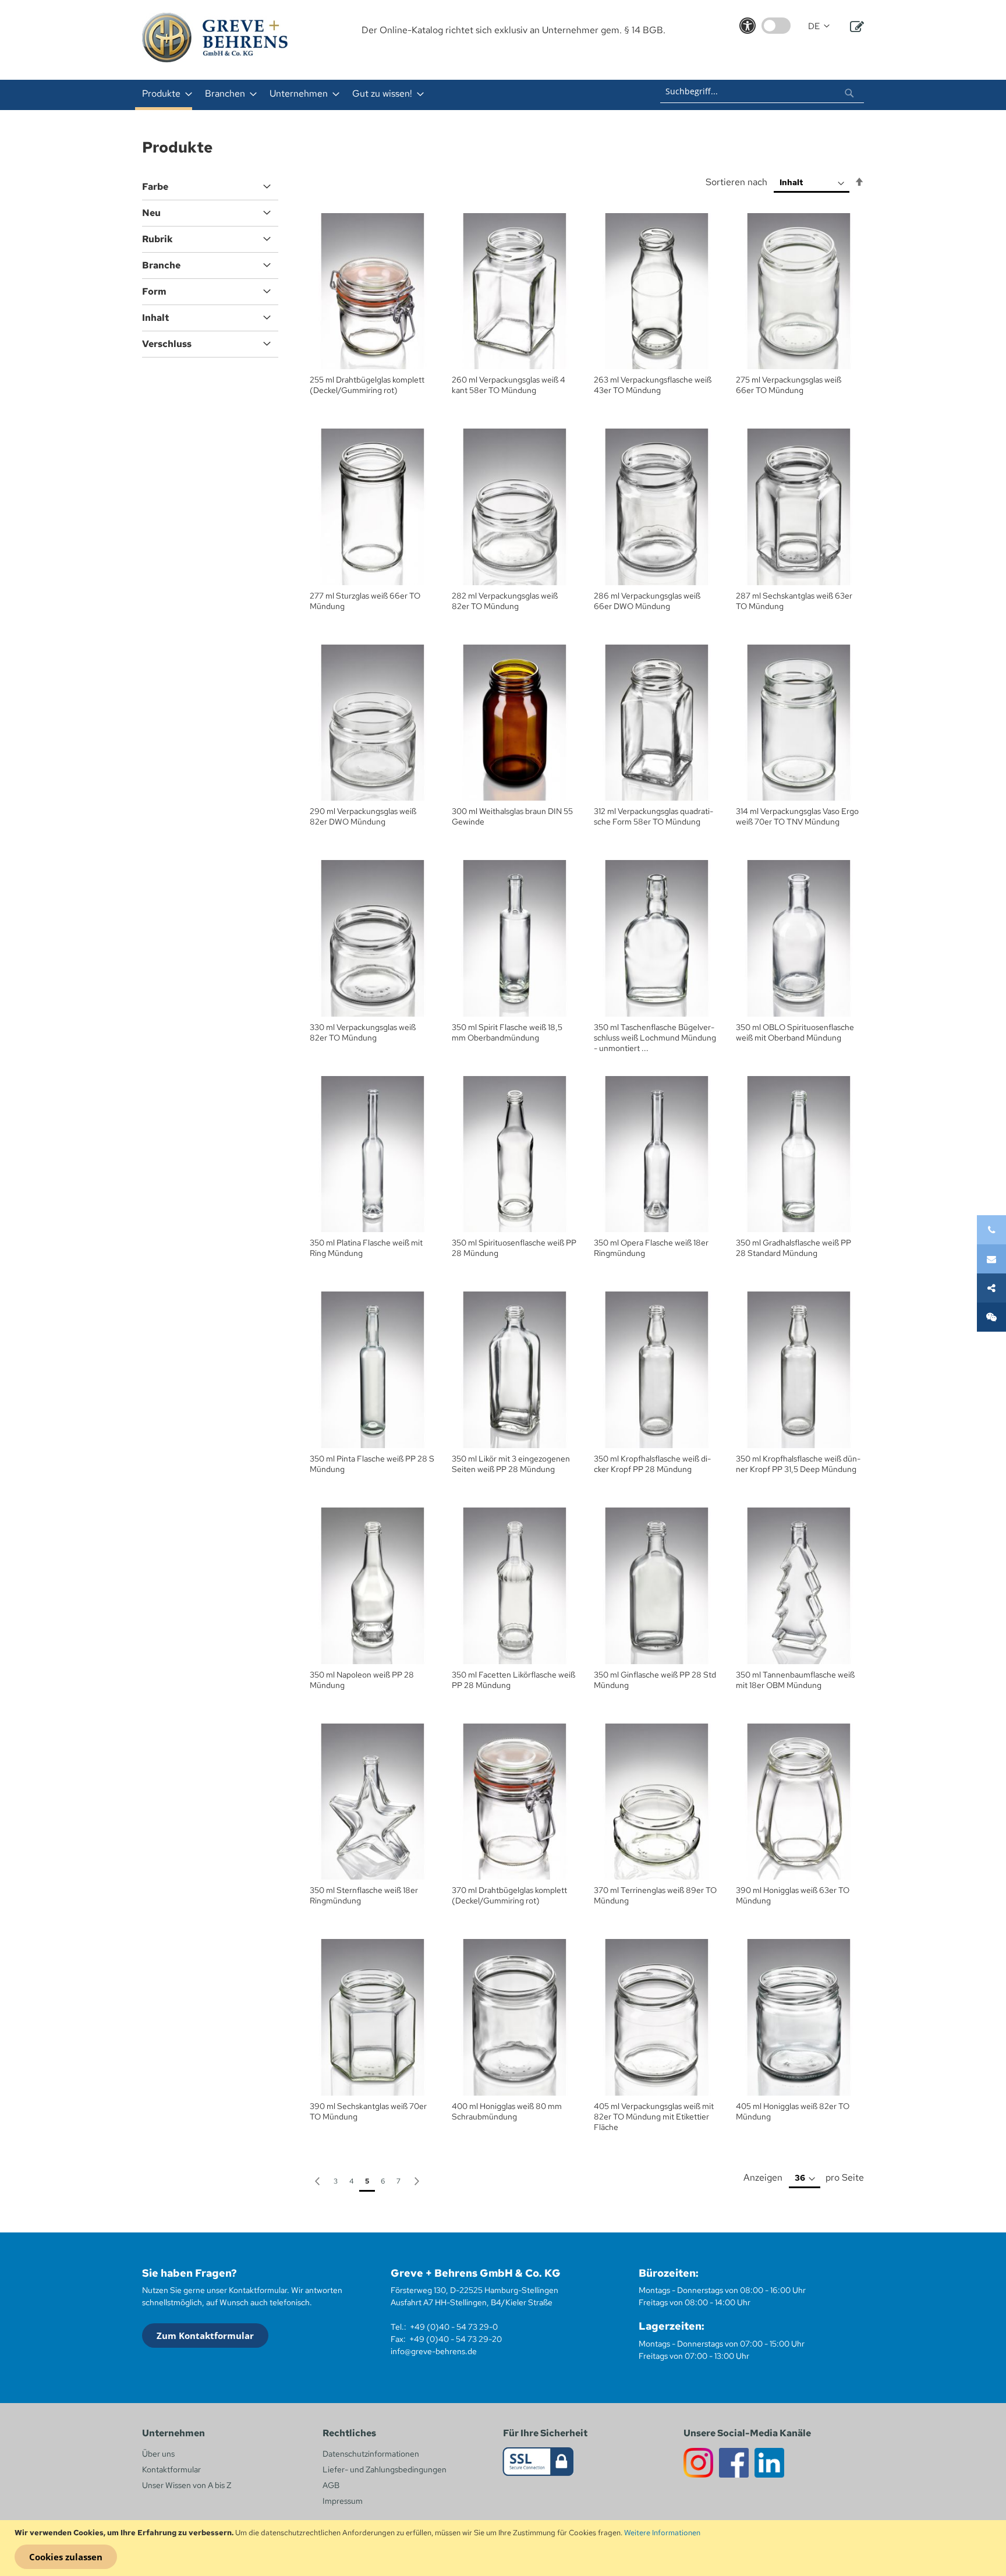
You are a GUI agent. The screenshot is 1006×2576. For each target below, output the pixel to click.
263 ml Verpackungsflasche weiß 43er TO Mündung (653, 385)
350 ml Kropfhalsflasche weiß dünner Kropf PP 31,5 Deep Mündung (798, 1464)
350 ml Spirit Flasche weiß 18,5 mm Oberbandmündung (507, 1032)
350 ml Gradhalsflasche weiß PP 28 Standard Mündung (794, 1248)
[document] (504, 2548)
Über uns (158, 2454)
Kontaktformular (171, 2469)
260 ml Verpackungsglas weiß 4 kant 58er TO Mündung (509, 385)
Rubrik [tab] (157, 239)
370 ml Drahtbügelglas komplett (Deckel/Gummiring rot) (509, 1895)
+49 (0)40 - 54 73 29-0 (454, 2327)
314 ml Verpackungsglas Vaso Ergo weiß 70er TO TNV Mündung (797, 816)
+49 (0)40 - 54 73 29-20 (456, 2339)
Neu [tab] (151, 213)
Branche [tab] (161, 265)
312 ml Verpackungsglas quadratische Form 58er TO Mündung (653, 816)
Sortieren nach (736, 182)
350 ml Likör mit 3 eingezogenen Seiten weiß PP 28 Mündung (511, 1464)
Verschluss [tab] (167, 344)
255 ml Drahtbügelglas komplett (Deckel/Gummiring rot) (367, 385)
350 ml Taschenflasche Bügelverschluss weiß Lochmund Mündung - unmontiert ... (655, 1038)
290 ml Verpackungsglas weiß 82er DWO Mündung (363, 816)
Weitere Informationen (662, 2533)
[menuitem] (164, 95)
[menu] (350, 95)
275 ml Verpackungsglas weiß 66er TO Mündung (789, 385)
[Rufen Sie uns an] (991, 1230)
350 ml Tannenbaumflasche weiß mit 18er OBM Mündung (795, 1680)
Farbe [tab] (155, 187)
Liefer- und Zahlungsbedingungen (385, 2469)
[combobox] (762, 91)
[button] (819, 26)
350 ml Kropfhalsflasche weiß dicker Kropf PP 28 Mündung (652, 1464)
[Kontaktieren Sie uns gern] (991, 1259)
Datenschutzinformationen (371, 2454)
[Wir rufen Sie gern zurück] (991, 1317)
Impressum (343, 2501)
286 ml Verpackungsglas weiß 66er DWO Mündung (647, 601)
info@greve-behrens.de (434, 2351)
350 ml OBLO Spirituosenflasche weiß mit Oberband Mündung (795, 1032)
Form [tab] (154, 291)
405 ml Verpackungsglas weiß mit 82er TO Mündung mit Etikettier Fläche (654, 2117)
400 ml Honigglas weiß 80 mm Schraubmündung (507, 2111)
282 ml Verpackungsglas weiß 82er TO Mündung (505, 601)
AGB (331, 2485)
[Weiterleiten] (991, 1288)
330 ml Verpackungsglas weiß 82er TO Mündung (363, 1032)
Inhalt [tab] (155, 318)
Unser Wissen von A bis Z (187, 2485)
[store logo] (215, 38)
